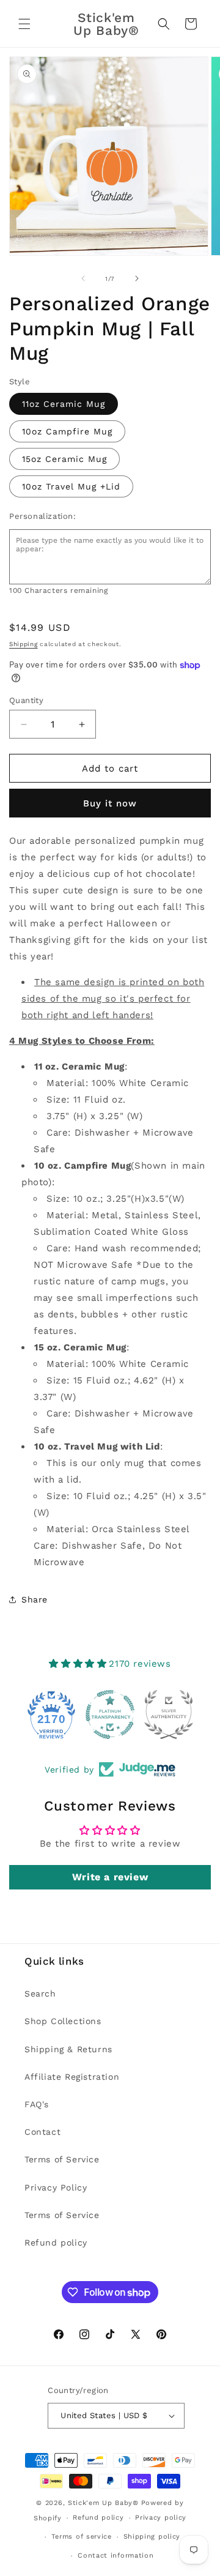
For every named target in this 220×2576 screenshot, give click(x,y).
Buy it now (110, 803)
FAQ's (37, 2104)
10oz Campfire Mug (67, 431)
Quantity (26, 700)
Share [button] (35, 1599)
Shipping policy (152, 2537)
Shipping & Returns (68, 2049)
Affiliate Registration (72, 2077)
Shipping (24, 644)
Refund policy (56, 2243)
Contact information (116, 2556)
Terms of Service (62, 2159)
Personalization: (43, 516)
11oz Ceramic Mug (64, 404)
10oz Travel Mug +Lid (71, 486)
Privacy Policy (56, 2187)
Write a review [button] (110, 1877)
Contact (42, 2132)
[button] (24, 24)
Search (40, 1993)
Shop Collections (63, 2021)
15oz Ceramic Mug (64, 459)
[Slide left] (83, 278)
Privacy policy (161, 2518)
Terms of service (82, 2537)
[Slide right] (137, 278)
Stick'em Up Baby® (103, 2503)
